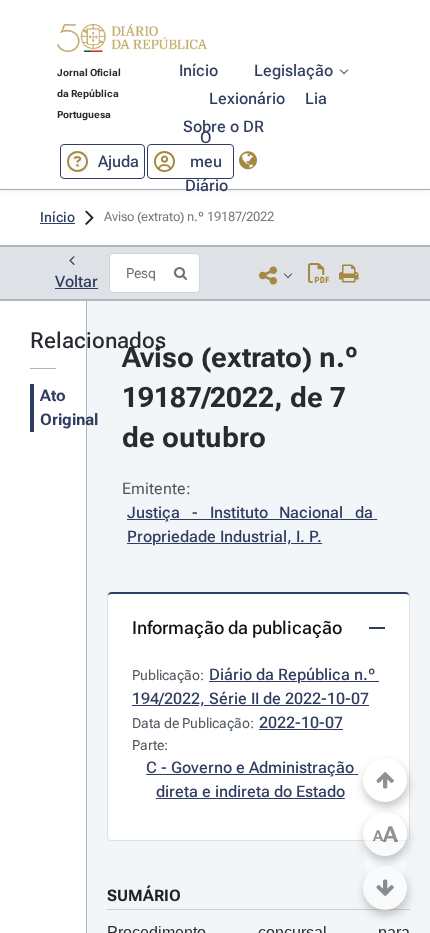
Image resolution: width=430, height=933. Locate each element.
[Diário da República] (132, 42)
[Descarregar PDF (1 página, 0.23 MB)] (318, 275)
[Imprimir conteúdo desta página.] (349, 275)
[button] (132, 41)
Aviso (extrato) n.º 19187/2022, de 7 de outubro (243, 397)
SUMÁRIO (144, 895)
